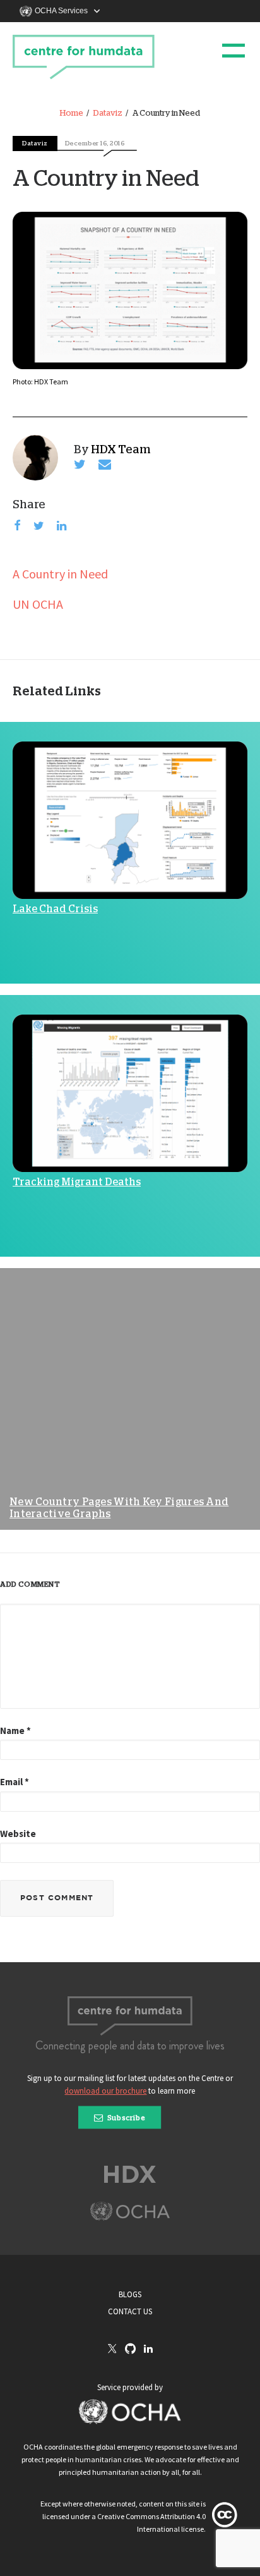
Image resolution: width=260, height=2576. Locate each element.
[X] (112, 2350)
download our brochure (105, 2091)
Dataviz (108, 113)
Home (72, 113)
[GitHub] (130, 2349)
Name (15, 1731)
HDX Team (121, 450)
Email (15, 1782)
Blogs (130, 2294)
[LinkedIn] (148, 2349)
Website (18, 1834)
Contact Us (130, 2311)
